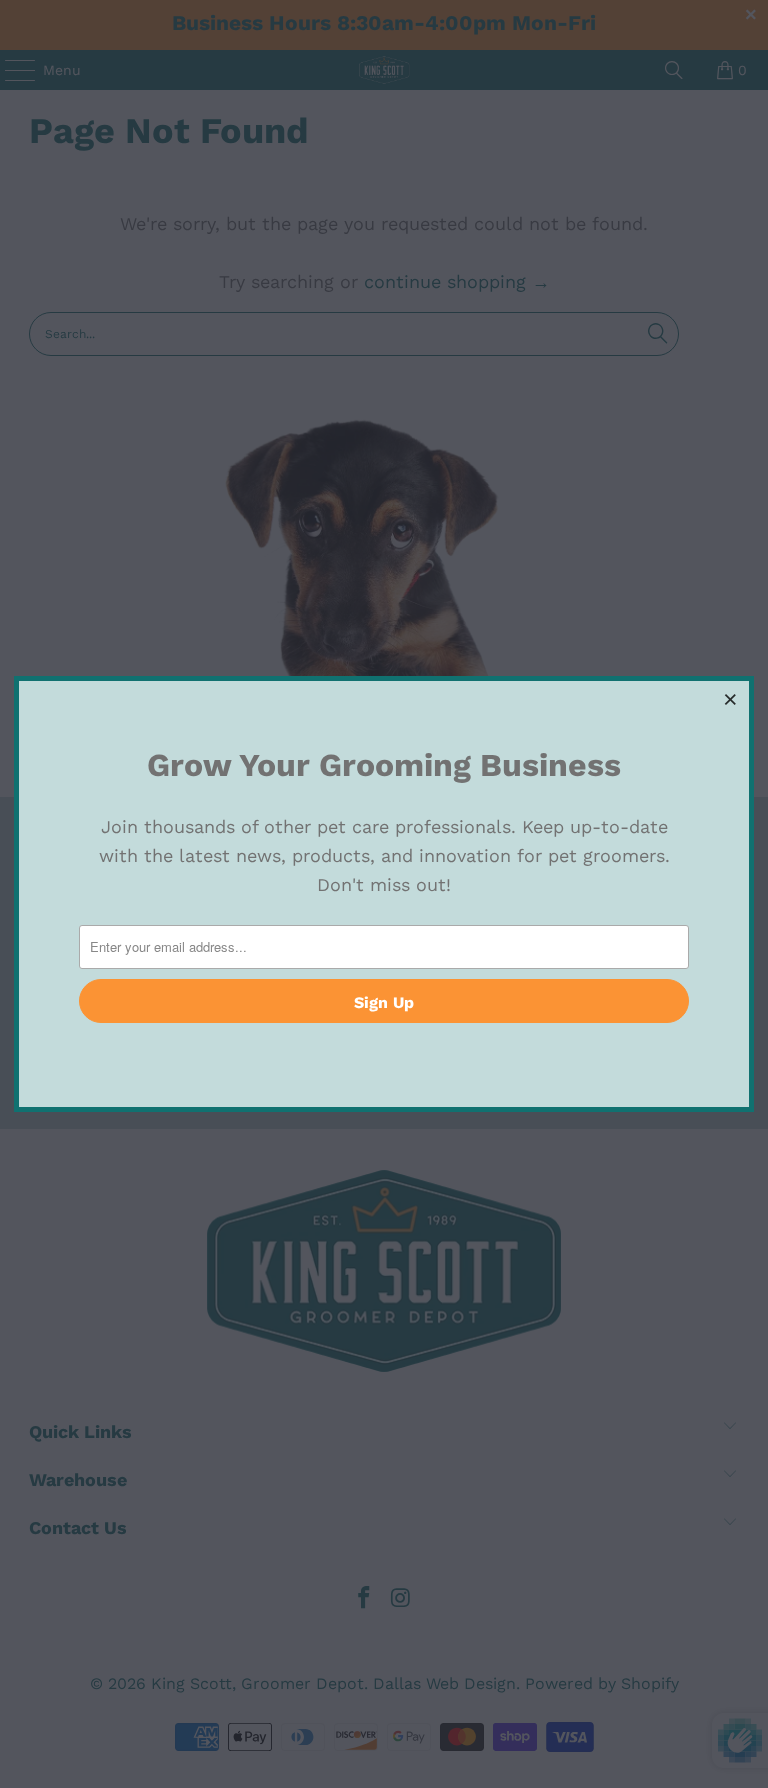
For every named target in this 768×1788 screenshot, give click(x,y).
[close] (731, 699)
